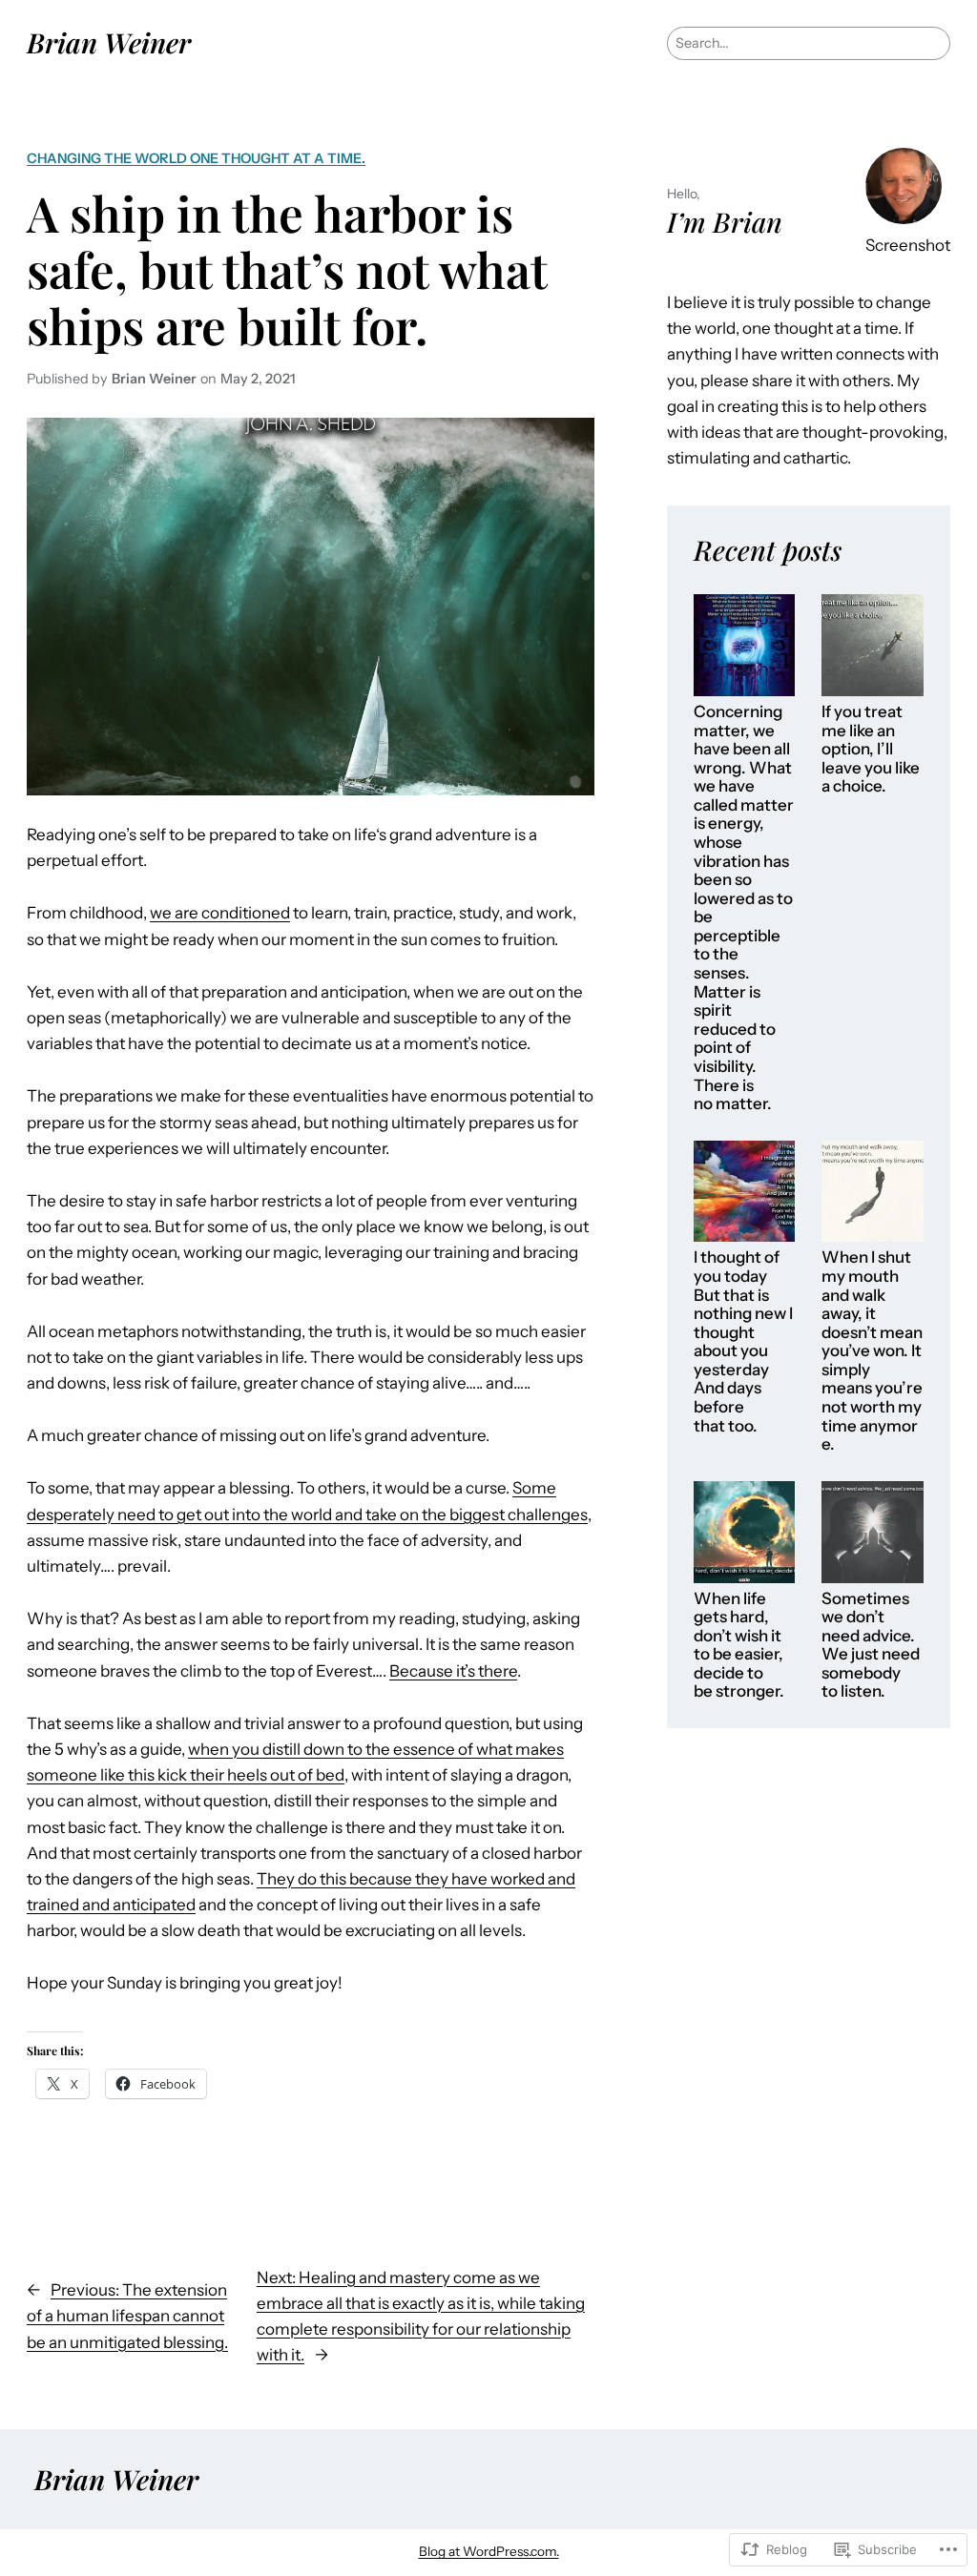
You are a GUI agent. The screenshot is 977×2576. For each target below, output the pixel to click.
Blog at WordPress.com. (489, 2551)
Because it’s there (453, 1671)
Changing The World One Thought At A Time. (196, 158)
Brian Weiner (109, 42)
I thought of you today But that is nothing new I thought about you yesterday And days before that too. (743, 1341)
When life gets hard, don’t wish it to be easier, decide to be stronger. (739, 1646)
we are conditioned (220, 913)
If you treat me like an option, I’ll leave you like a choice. (871, 749)
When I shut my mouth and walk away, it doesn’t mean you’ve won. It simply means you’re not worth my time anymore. (872, 1351)
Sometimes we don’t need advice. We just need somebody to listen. (871, 1646)
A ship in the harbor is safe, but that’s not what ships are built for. (287, 269)
